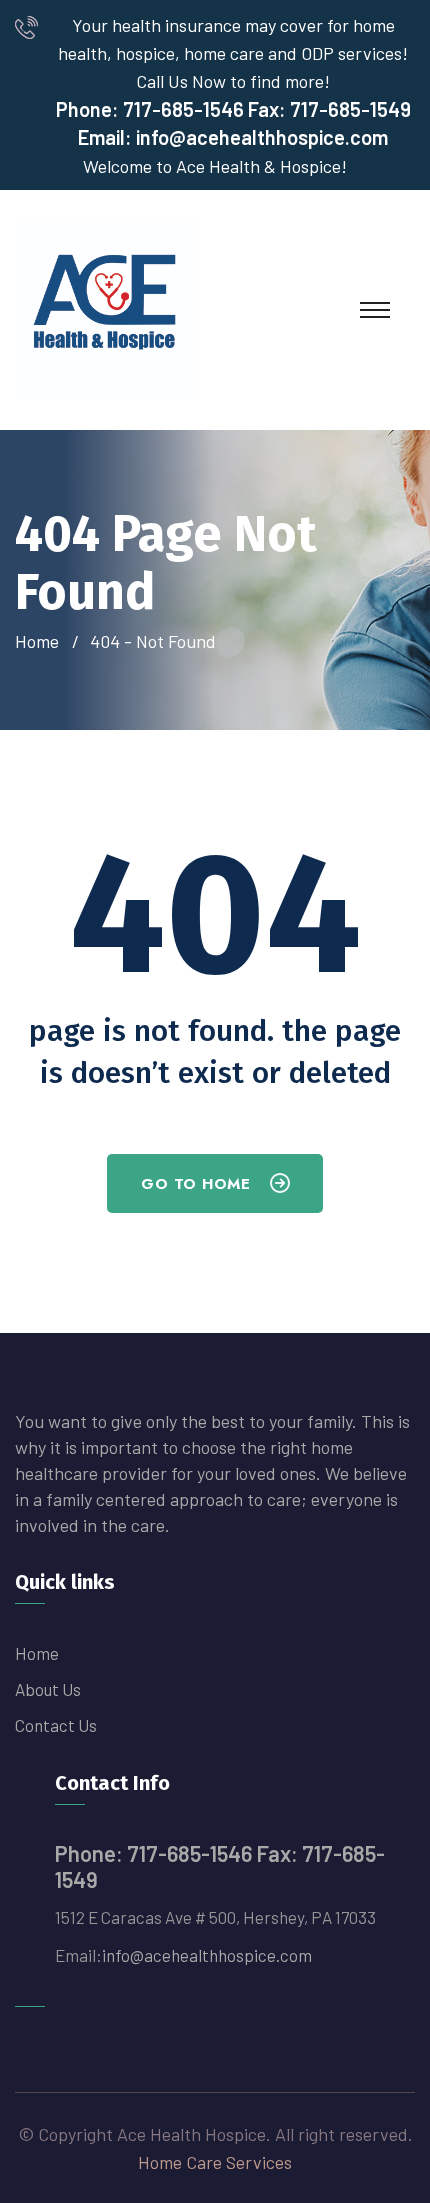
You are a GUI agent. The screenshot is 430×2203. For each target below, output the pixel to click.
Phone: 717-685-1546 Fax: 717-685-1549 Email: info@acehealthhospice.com (233, 123)
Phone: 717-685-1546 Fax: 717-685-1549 (220, 1866)
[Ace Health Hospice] (105, 308)
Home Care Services (215, 2162)
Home (41, 641)
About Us (48, 1689)
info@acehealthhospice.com (207, 1955)
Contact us (56, 1725)
